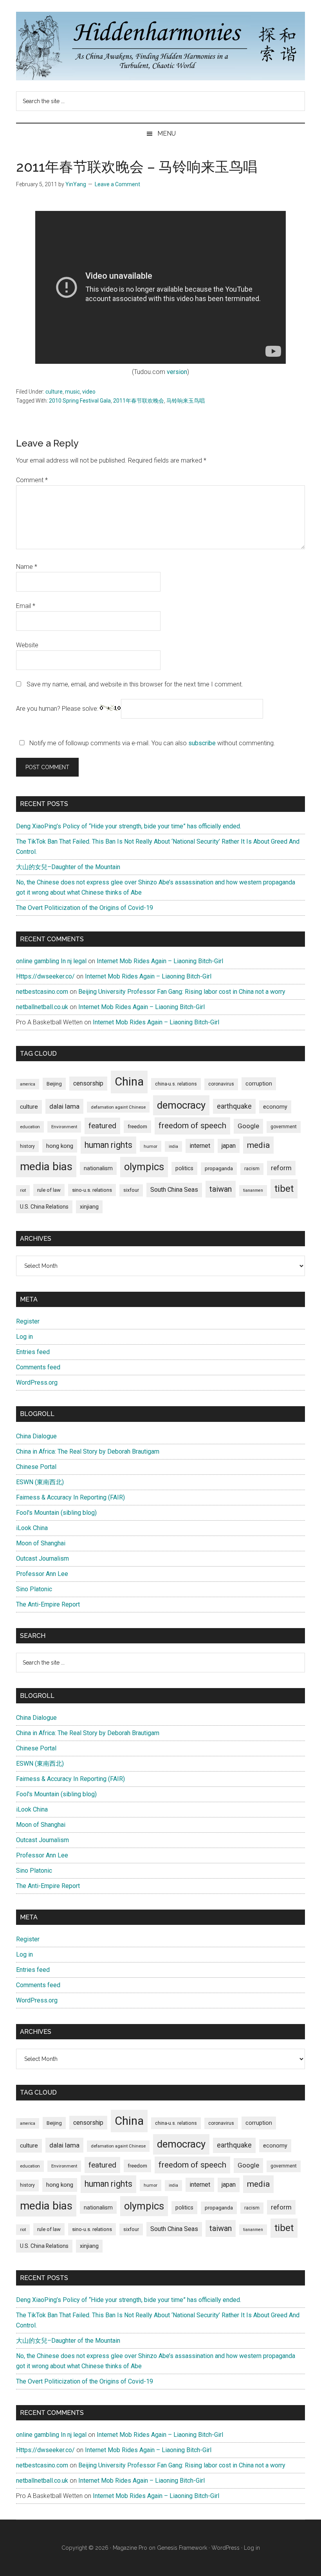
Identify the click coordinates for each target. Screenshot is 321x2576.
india (173, 1146)
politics (184, 1168)
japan (229, 1146)
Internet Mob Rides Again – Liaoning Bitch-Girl (160, 961)
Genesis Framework (182, 2548)
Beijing (54, 1084)
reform (281, 1168)
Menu (167, 133)
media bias (46, 1166)
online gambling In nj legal (51, 961)
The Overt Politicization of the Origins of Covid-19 (85, 908)
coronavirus (221, 1084)
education (30, 1127)
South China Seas (174, 1190)
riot (23, 1190)
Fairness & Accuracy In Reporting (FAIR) (70, 1497)
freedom (137, 1126)
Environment (64, 1127)
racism (252, 1169)
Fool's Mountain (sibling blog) (56, 1513)
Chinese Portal (36, 1467)
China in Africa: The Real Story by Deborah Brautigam (88, 1451)
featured (102, 1126)
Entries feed (33, 1352)
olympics (144, 1167)
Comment (32, 480)
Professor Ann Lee (42, 1574)
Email (26, 606)
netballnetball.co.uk (42, 1007)
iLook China (32, 1528)
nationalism (98, 1168)
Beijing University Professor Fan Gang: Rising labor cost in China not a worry (182, 992)
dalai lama (64, 1106)
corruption (259, 1084)
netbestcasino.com (42, 992)
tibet (284, 1189)
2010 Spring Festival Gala (80, 401)
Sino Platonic (34, 1589)
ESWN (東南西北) (40, 1482)
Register (28, 1321)
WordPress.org (37, 1382)
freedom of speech (192, 1126)
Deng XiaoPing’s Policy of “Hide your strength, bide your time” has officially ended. (129, 826)
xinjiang (89, 1207)
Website (27, 645)
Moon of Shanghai (41, 1543)
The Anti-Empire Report (48, 1604)
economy (275, 1107)
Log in (24, 1337)
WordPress (225, 2548)
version (177, 372)
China (129, 1082)
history (27, 1146)
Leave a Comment (117, 184)
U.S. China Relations (44, 1207)
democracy (181, 1105)
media (258, 1145)
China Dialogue (36, 1436)
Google (248, 1126)
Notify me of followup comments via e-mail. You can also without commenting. (151, 743)
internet (200, 1146)
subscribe (202, 743)
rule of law (49, 1190)
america (28, 1084)
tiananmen (253, 1190)
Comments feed (38, 1367)
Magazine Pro (130, 2548)
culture (54, 392)
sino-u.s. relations (92, 1190)
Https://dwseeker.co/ (45, 976)
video (89, 392)
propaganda (219, 1168)
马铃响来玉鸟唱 (186, 401)
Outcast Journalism (42, 1558)
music (72, 392)
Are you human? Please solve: (58, 709)
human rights (108, 1145)
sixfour (131, 1190)
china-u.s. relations (176, 1084)
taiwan (221, 1189)
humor (151, 1146)
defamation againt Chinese (118, 1107)
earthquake (234, 1106)
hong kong (60, 1146)
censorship (88, 1083)
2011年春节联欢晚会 (139, 401)
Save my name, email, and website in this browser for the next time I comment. (135, 684)
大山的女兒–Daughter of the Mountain (68, 867)
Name (27, 567)
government (284, 1127)
